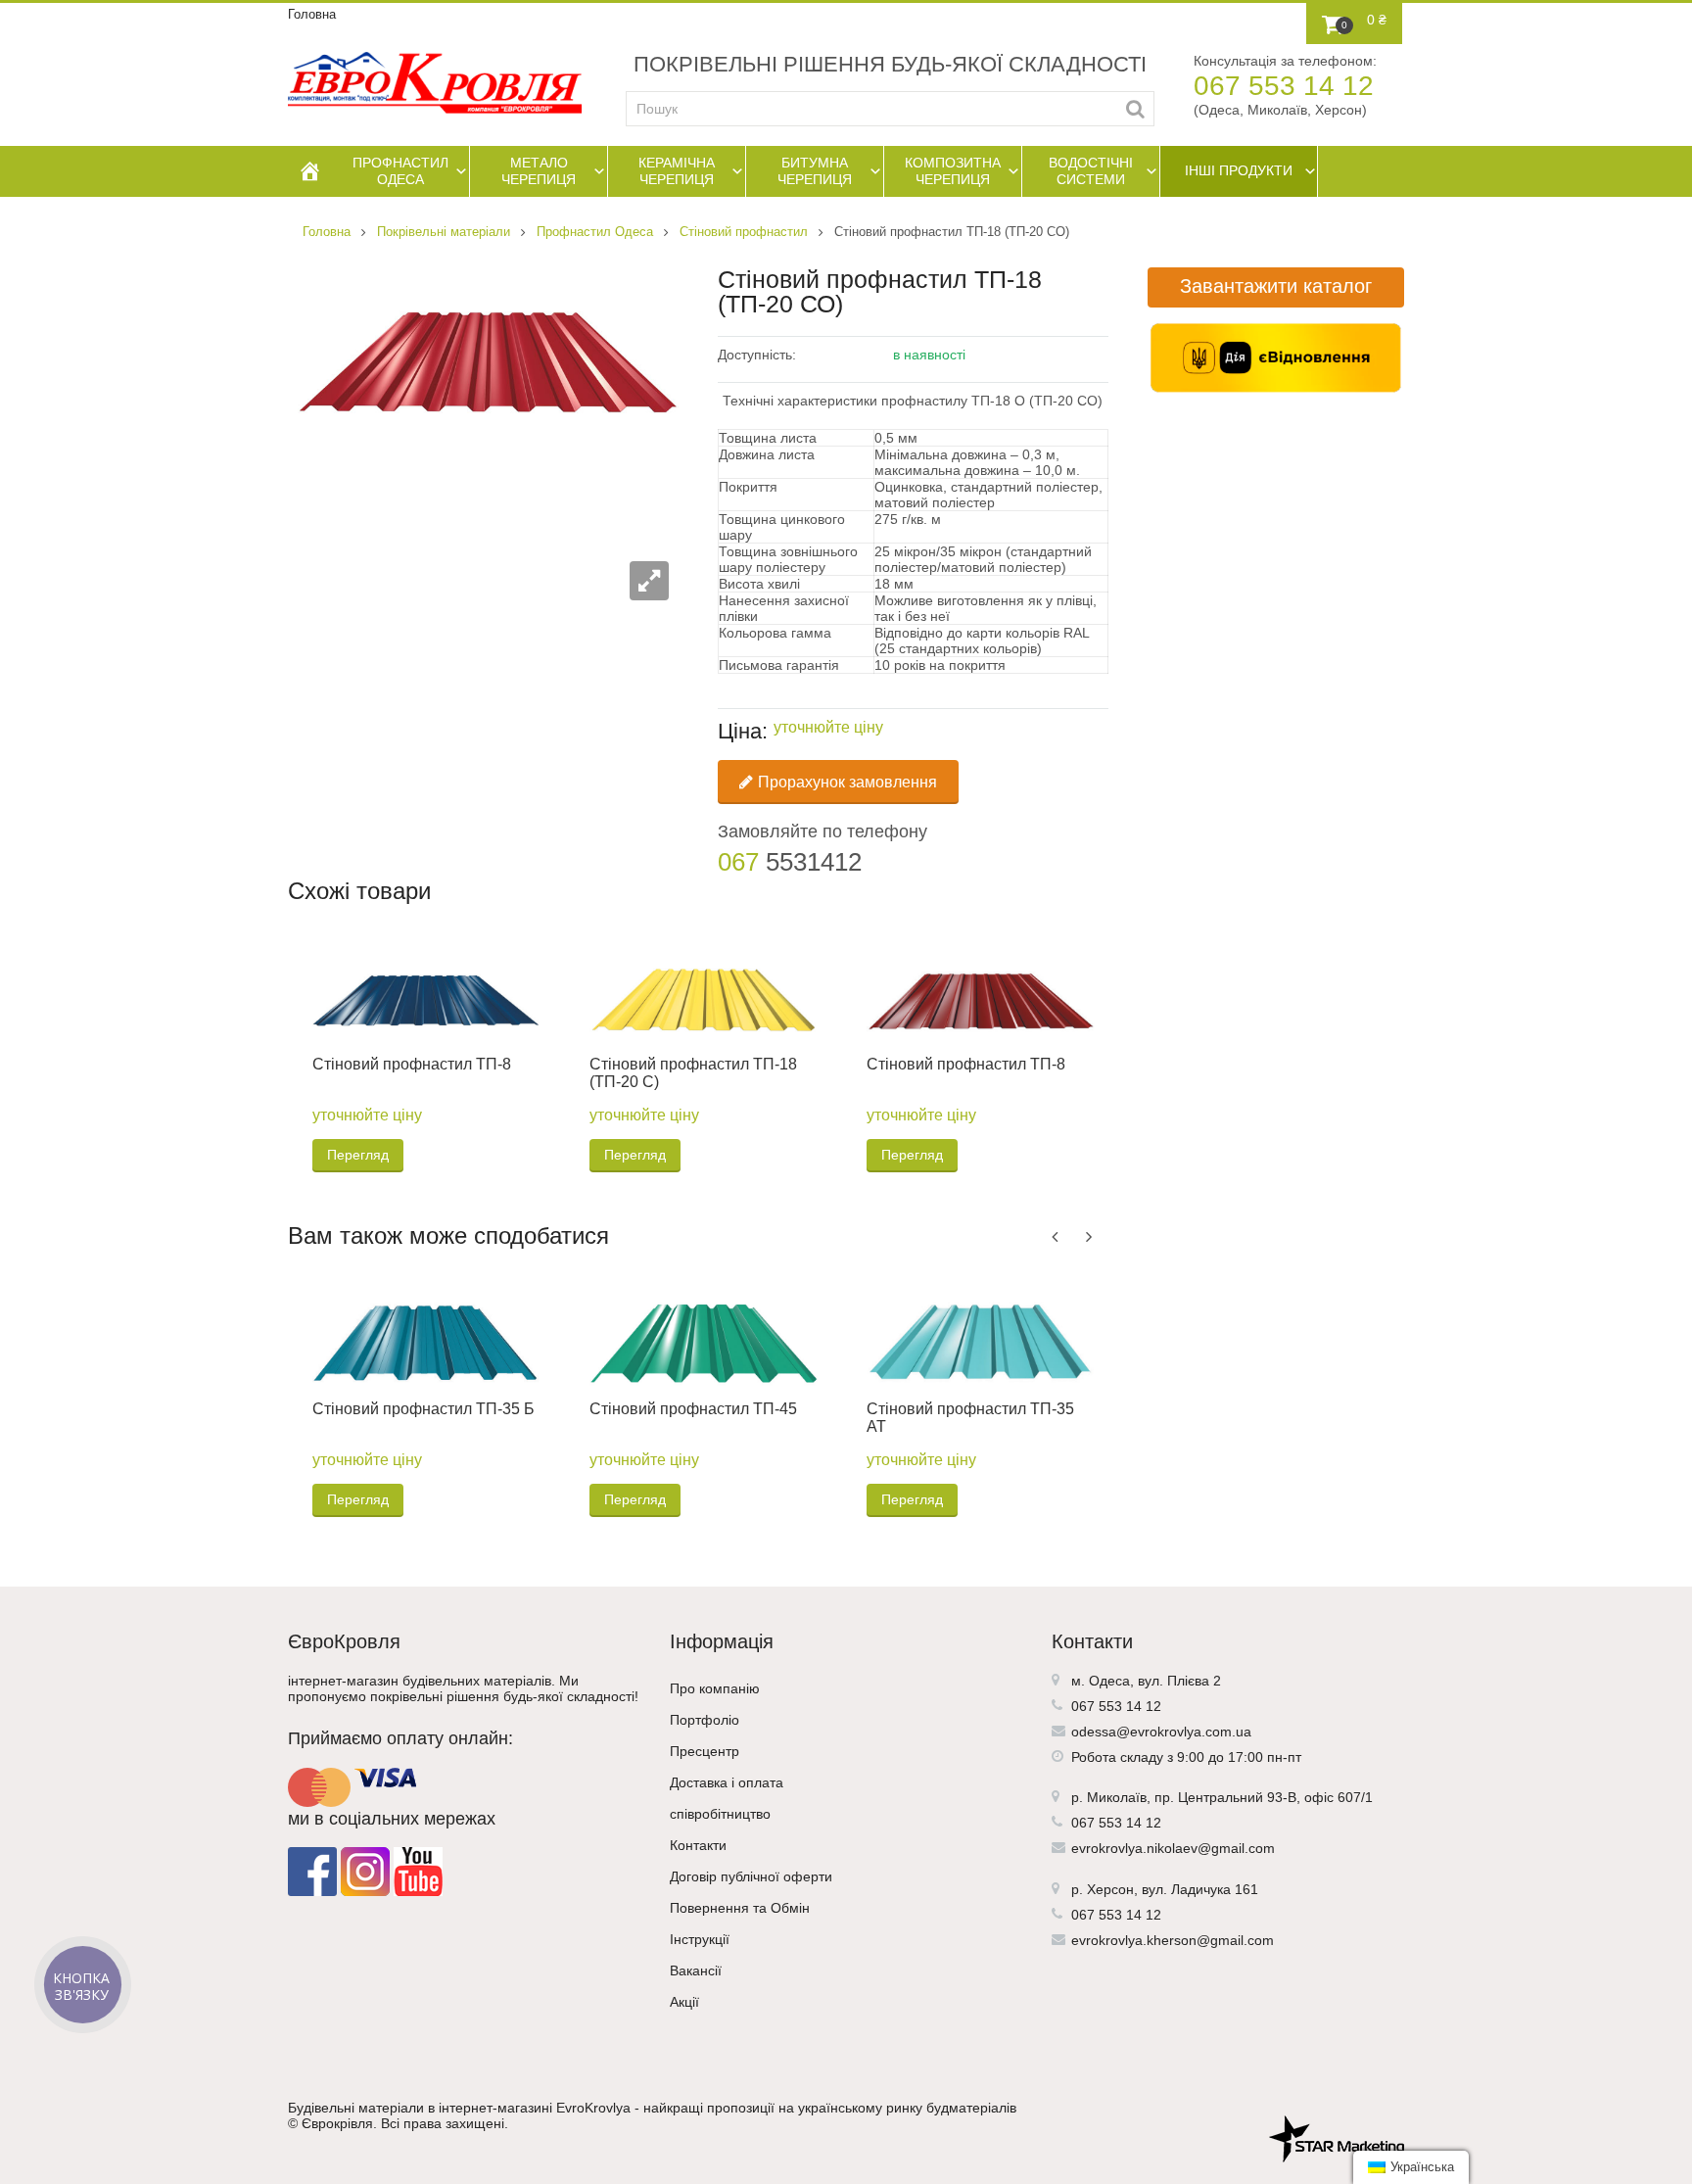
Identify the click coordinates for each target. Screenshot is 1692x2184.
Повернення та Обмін (740, 1908)
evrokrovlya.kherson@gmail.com (1173, 1940)
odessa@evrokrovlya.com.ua (1161, 1732)
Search (1135, 109)
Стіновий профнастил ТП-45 (693, 1409)
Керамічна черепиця (677, 171)
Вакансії (696, 1970)
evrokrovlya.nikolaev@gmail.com (1173, 1848)
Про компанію (715, 1688)
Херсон (1110, 1889)
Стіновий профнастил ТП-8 (412, 1064)
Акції (684, 2002)
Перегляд (358, 1155)
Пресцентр (705, 1751)
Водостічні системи (1091, 171)
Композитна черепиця (953, 171)
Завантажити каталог (1276, 286)
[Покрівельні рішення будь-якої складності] (435, 83)
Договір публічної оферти (751, 1876)
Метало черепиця (539, 171)
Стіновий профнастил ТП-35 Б (423, 1409)
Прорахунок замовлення (847, 782)
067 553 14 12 (1284, 86)
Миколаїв (1117, 1797)
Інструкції (700, 1939)
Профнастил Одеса (400, 171)
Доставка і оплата (727, 1782)
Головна (312, 14)
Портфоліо (705, 1720)
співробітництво (720, 1814)
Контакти (698, 1845)
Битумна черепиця (815, 171)
